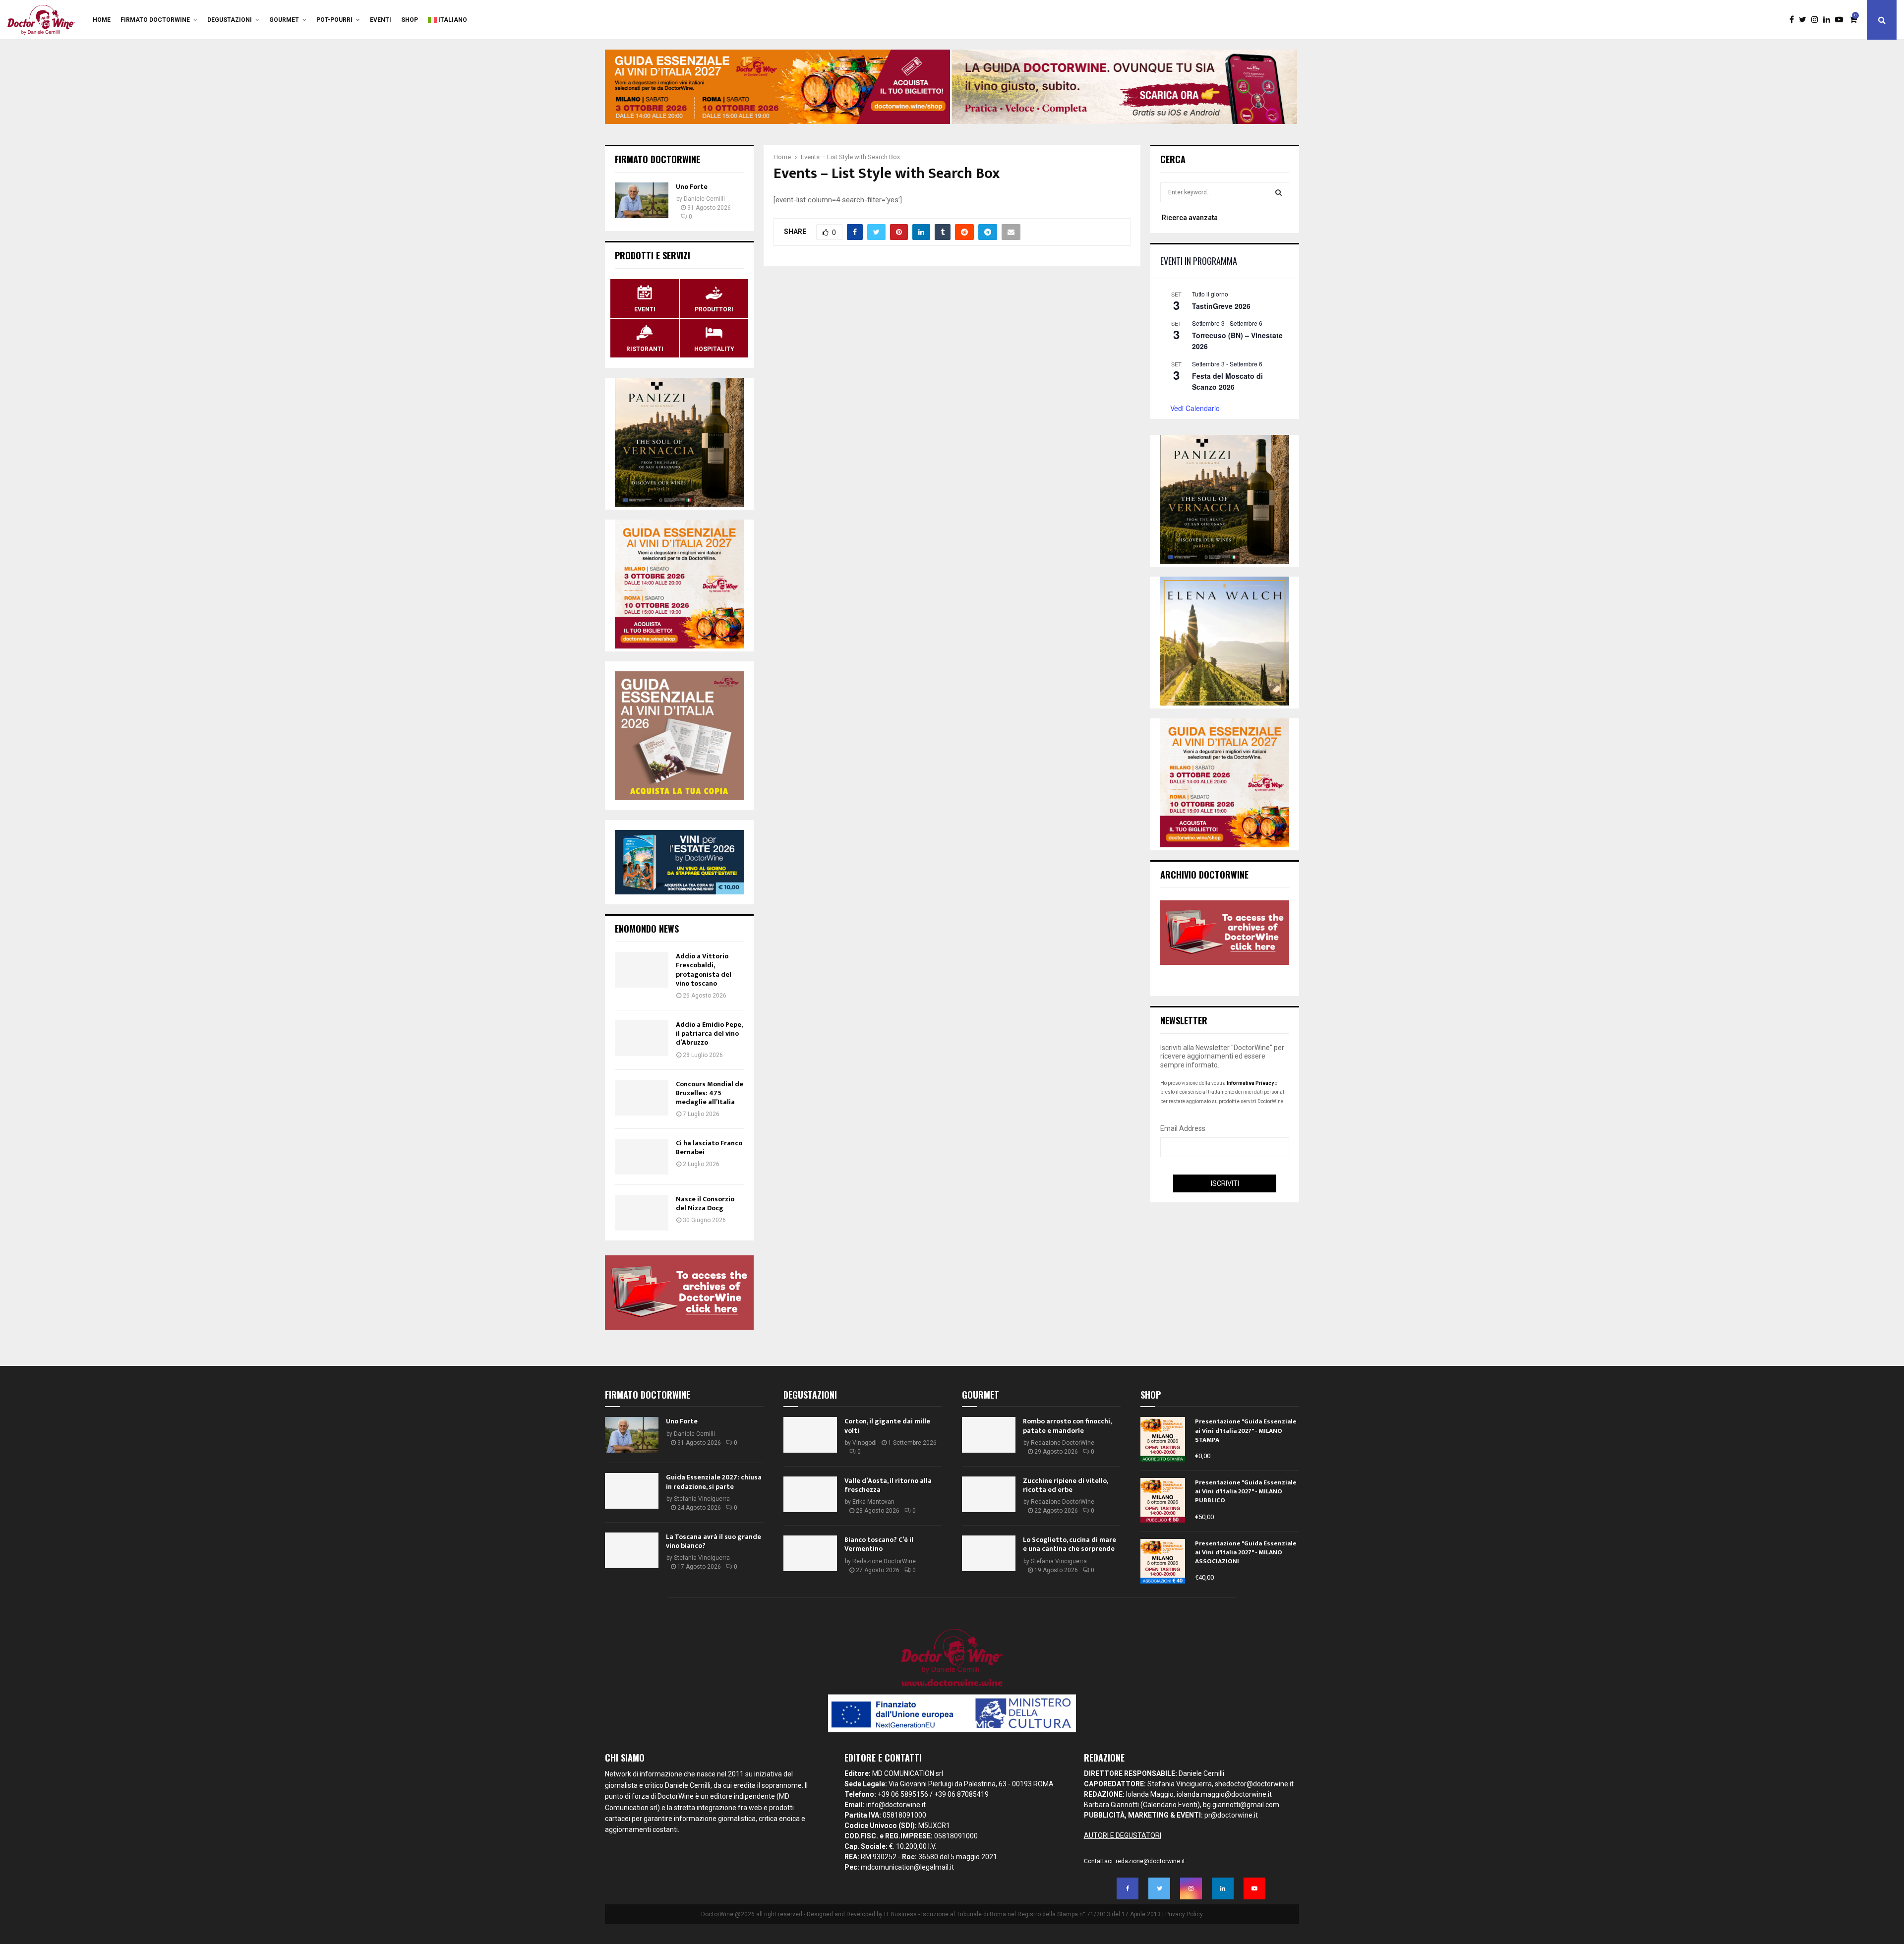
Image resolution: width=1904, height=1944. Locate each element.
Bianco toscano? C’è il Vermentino (879, 1544)
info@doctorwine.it (896, 1805)
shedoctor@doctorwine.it (1254, 1784)
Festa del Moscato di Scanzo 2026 (1227, 382)
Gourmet (284, 20)
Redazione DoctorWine (884, 1561)
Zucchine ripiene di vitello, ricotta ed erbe (1065, 1485)
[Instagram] (1817, 20)
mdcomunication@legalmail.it (907, 1867)
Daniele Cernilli (704, 199)
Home (102, 20)
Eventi (381, 20)
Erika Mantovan (873, 1502)
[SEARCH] (1279, 192)
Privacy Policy (1184, 1914)
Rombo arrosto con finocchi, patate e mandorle (1067, 1426)
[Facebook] (1794, 20)
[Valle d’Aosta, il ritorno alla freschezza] (810, 1494)
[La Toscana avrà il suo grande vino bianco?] (632, 1550)
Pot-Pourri (334, 20)
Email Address (1183, 1128)
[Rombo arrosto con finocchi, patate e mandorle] (989, 1435)
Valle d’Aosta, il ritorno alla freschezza (888, 1485)
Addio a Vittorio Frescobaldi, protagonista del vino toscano (704, 970)
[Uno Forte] (642, 200)
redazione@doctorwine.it (1150, 1861)
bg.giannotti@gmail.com (1241, 1805)
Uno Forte (692, 187)
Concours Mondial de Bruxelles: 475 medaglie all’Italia (710, 1093)
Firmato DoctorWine (155, 20)
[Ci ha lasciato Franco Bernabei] (642, 1157)
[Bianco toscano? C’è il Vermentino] (810, 1553)
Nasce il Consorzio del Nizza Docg (705, 1204)
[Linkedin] (1829, 20)
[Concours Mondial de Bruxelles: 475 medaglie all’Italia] (642, 1098)
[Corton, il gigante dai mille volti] (810, 1435)
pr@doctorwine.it (1231, 1815)
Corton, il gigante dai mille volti (887, 1426)
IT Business (900, 1914)
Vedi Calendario (1195, 408)
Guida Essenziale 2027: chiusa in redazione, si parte (714, 1482)
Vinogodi (864, 1443)
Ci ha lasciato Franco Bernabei (709, 1148)
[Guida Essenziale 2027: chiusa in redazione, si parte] (632, 1491)
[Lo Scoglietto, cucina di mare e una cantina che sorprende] (989, 1553)
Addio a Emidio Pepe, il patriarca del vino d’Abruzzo (709, 1033)
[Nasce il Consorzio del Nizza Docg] (642, 1213)
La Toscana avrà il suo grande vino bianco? (714, 1541)
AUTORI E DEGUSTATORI (1123, 1835)
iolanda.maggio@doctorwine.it (1224, 1794)
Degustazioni (230, 20)
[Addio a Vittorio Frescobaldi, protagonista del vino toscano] (642, 970)
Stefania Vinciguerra (702, 1499)
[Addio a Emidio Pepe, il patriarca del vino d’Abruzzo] (642, 1038)
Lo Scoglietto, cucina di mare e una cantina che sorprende (1070, 1544)
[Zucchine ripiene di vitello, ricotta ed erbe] (989, 1494)
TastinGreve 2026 (1221, 306)
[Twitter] (1805, 20)
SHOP (410, 20)
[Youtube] (1842, 20)
